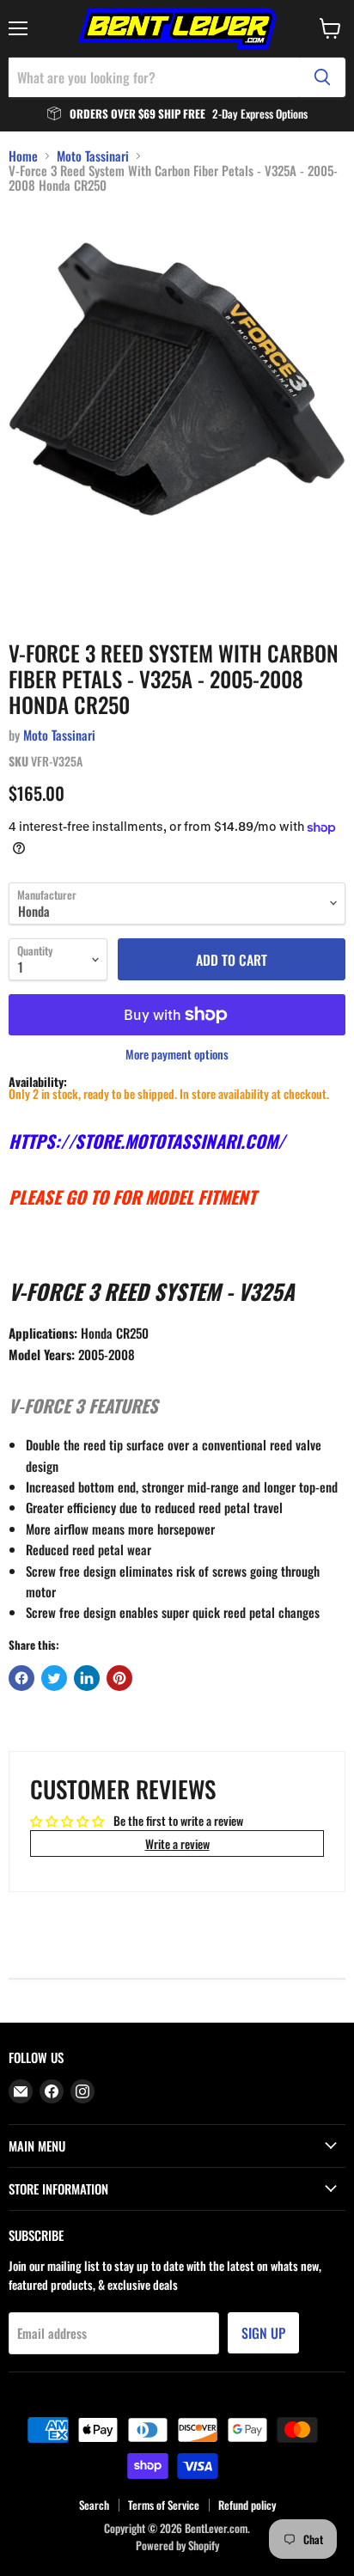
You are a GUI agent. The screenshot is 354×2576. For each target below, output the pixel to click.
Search (94, 2505)
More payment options (177, 1054)
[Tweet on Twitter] (54, 1678)
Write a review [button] (177, 1843)
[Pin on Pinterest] (119, 1678)
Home (23, 156)
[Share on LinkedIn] (87, 1678)
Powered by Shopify (177, 2545)
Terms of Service (164, 2505)
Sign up (263, 2333)
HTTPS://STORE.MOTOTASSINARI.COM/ (147, 1141)
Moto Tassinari (93, 156)
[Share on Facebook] (21, 1678)
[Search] (322, 77)
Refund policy (247, 2505)
